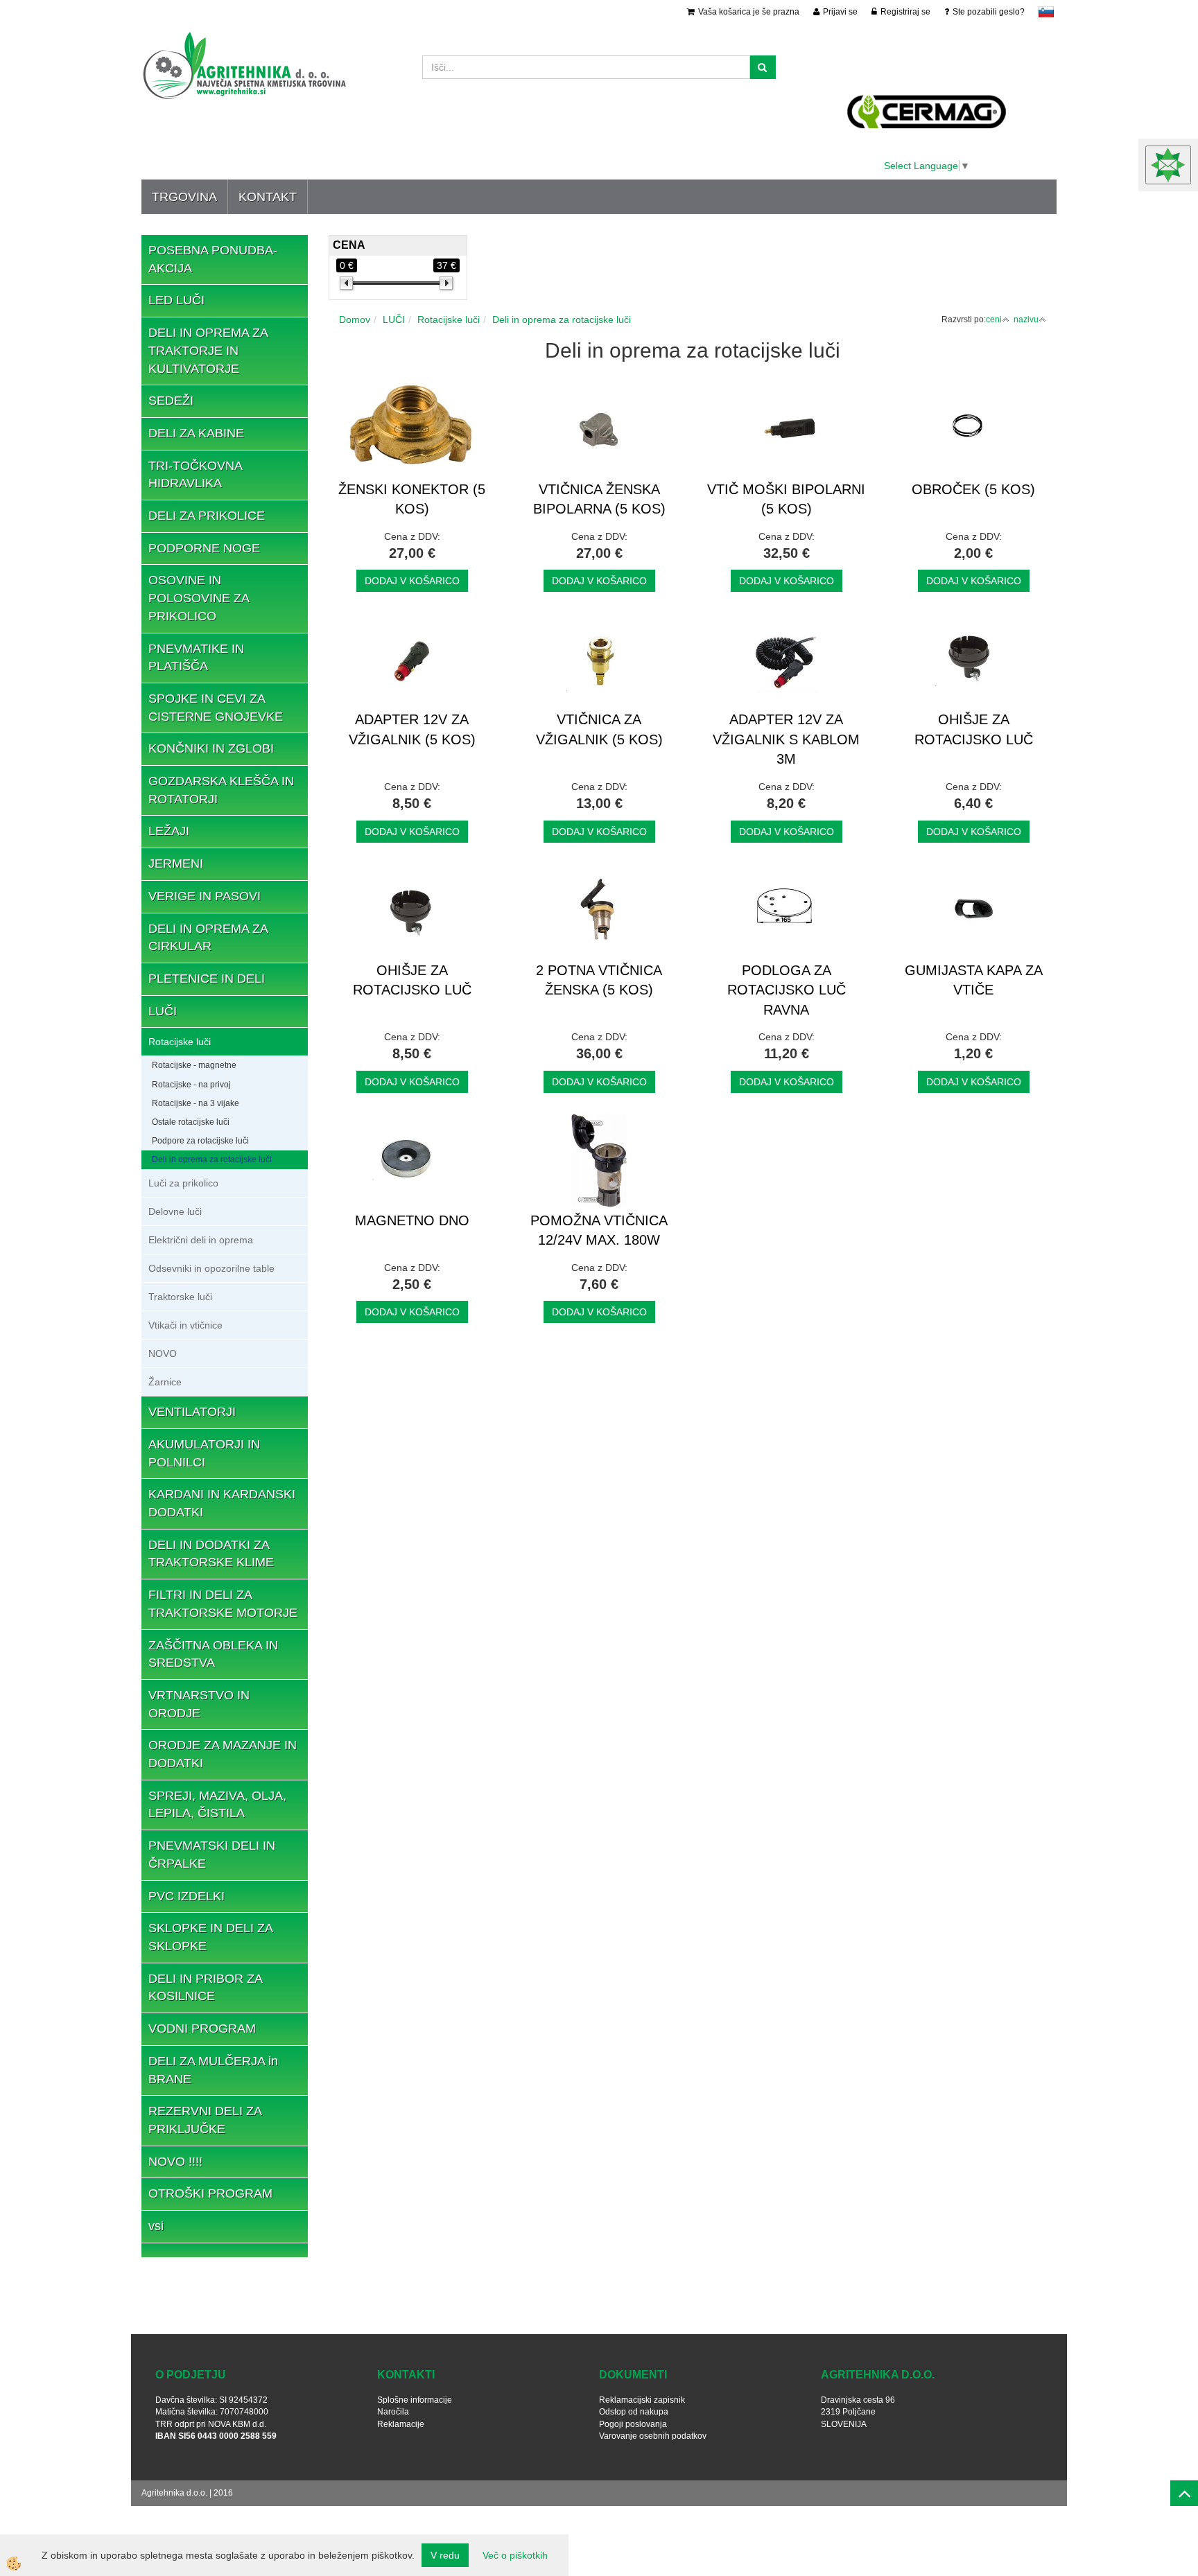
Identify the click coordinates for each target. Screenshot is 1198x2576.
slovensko (1046, 12)
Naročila (393, 2412)
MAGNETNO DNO (412, 1220)
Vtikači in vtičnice (185, 1325)
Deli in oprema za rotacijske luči (212, 1159)
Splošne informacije (415, 2400)
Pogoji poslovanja (633, 2424)
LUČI (394, 319)
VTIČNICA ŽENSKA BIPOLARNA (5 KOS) (599, 499)
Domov (355, 319)
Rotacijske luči (180, 1042)
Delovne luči (175, 1211)
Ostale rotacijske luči (191, 1122)
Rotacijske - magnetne (194, 1065)
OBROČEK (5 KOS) (973, 489)
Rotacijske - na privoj (191, 1085)
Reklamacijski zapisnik (642, 2400)
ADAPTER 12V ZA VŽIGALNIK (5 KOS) (412, 729)
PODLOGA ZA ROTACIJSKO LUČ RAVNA (787, 990)
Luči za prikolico (183, 1183)
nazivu (1026, 319)
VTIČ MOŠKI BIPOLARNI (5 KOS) (786, 499)
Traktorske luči (180, 1297)
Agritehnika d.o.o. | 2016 (187, 2493)
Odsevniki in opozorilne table (211, 1268)
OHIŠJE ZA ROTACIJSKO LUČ (974, 729)
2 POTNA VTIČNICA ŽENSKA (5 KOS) (599, 980)
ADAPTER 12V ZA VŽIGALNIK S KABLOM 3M (786, 739)
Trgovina (184, 197)
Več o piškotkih (515, 2555)
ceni (994, 319)
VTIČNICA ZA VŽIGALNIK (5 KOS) (599, 729)
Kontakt (268, 197)
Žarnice (165, 1382)
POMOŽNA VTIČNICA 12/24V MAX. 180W (599, 1230)
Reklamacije (401, 2424)
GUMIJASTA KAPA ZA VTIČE (974, 980)
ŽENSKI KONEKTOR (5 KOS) (412, 499)
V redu (445, 2555)
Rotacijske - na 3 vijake (196, 1103)
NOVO (163, 1353)
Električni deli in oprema (201, 1240)
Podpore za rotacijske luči (200, 1141)
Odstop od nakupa (634, 2412)
